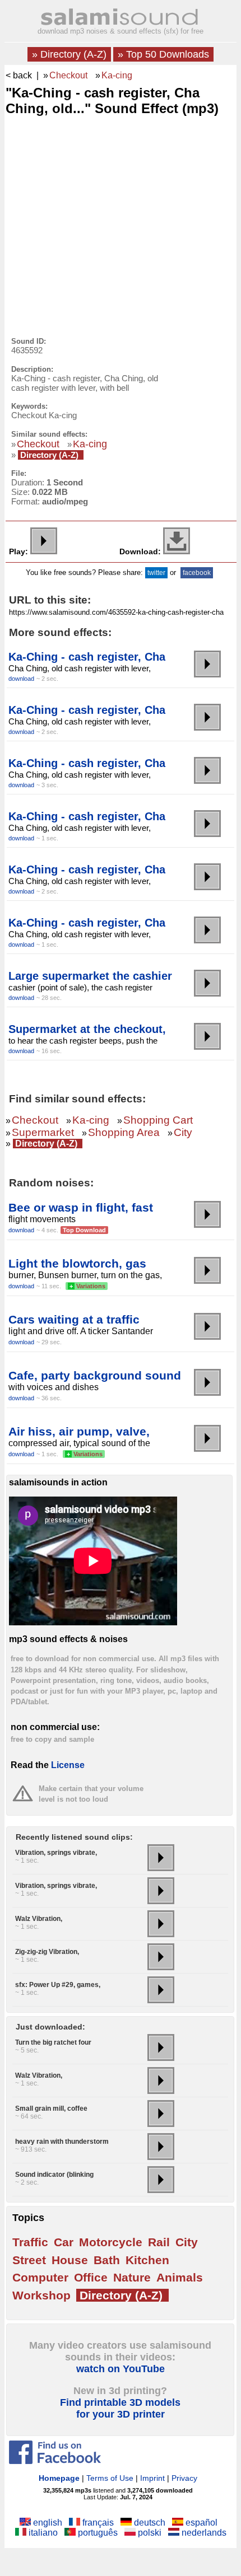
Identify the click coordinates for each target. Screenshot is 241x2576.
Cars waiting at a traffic (74, 1319)
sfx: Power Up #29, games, (58, 1985)
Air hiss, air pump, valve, (79, 1431)
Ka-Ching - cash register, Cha (87, 657)
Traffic (30, 2242)
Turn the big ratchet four (53, 2042)
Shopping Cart (158, 1120)
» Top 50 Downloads (163, 54)
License (68, 1765)
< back (19, 75)
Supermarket (43, 1132)
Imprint (152, 2478)
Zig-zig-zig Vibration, (47, 1952)
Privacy (184, 2478)
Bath (107, 2260)
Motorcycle (111, 2242)
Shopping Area (124, 1132)
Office (91, 2277)
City (183, 1132)
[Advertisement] (91, 195)
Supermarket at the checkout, (87, 1029)
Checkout (68, 75)
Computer (40, 2277)
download (21, 679)
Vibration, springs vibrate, (56, 1853)
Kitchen (147, 2260)
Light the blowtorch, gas (77, 1263)
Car (64, 2242)
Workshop (41, 2295)
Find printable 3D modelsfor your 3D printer (120, 2408)
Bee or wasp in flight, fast (81, 1207)
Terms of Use (110, 2478)
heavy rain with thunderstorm (62, 2142)
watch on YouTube (121, 2369)
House (70, 2260)
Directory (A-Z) (49, 455)
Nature (132, 2277)
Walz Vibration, (39, 1919)
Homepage (59, 2478)
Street (29, 2260)
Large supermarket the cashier (90, 976)
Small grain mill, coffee (51, 2109)
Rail (159, 2242)
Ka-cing (117, 75)
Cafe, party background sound (95, 1375)
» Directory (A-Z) (69, 54)
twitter (156, 573)
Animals (180, 2277)
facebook (197, 573)
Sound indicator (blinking (54, 2175)
